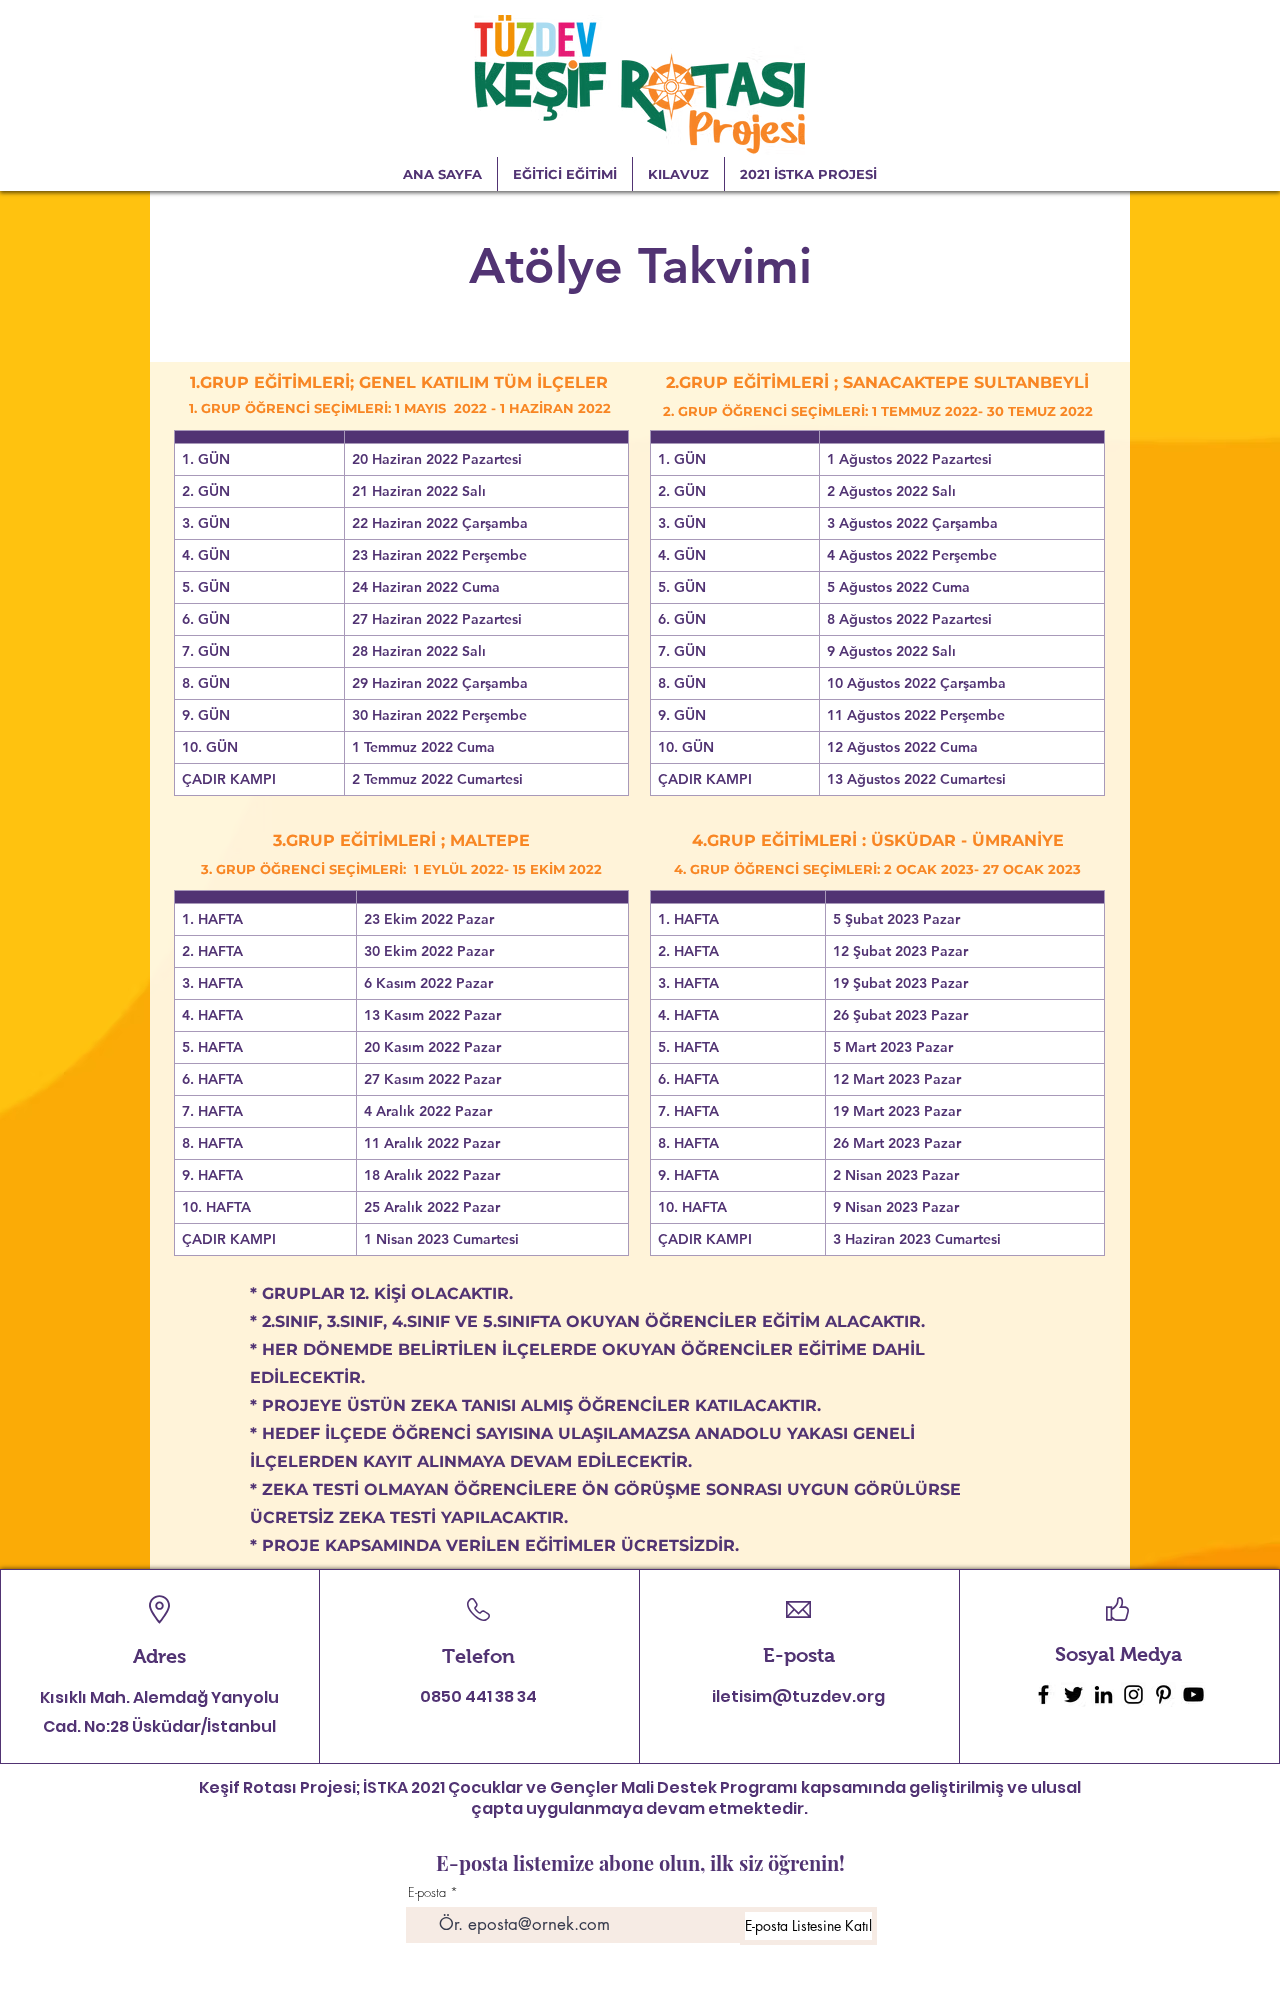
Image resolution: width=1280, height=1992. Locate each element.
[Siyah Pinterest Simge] (1163, 1694)
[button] (808, 174)
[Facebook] (1043, 1694)
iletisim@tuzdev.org (798, 1696)
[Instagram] (1133, 1694)
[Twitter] (1073, 1694)
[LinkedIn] (1103, 1694)
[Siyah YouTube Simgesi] (1193, 1694)
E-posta (427, 1892)
